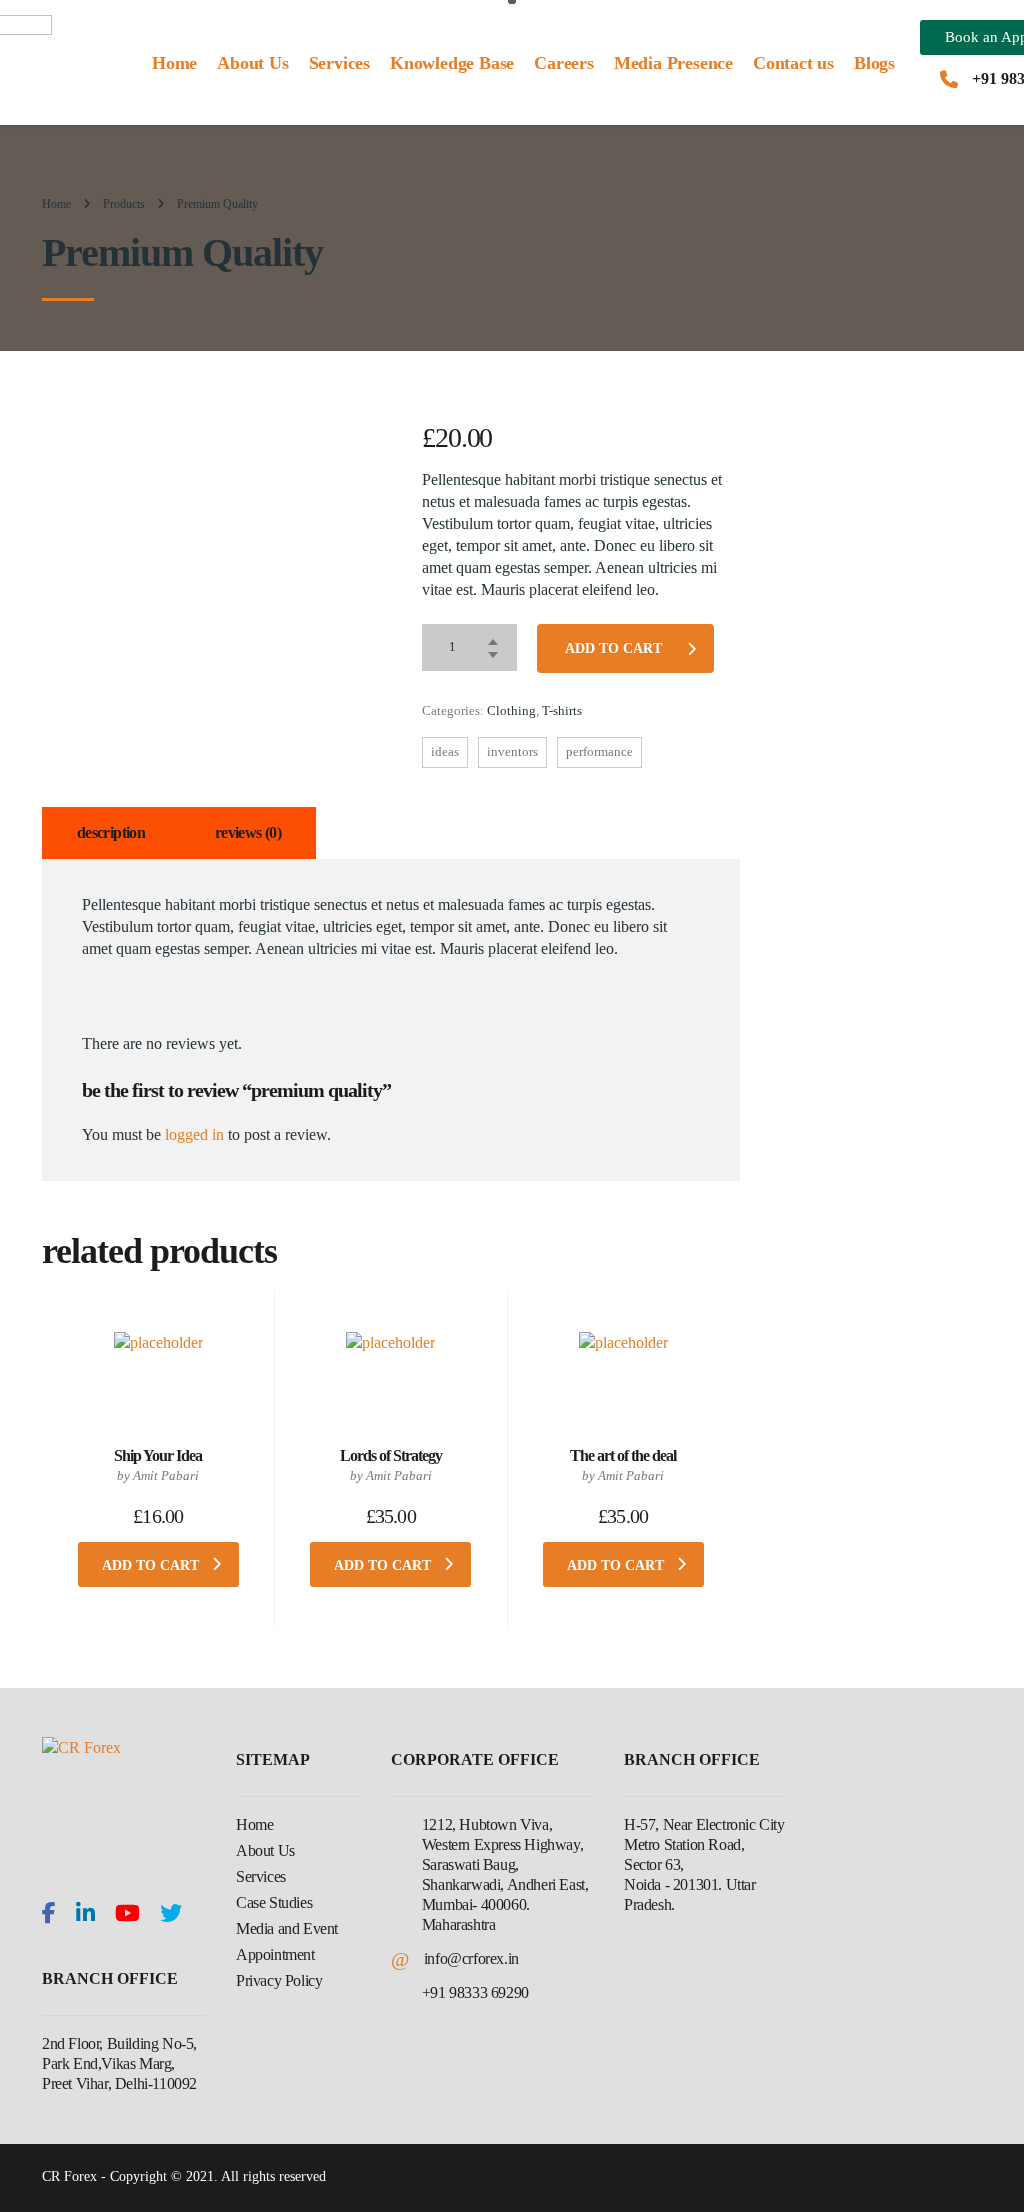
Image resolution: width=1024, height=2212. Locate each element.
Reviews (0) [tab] (248, 832)
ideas (445, 751)
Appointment (275, 1954)
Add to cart (613, 648)
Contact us (793, 63)
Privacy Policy (279, 1980)
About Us (252, 63)
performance (599, 751)
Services (339, 63)
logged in (194, 1134)
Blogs (874, 63)
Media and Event (287, 1928)
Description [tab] (111, 832)
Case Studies (274, 1902)
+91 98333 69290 (475, 1992)
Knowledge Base (452, 63)
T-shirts (562, 710)
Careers (564, 63)
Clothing (511, 710)
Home (174, 63)
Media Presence (673, 63)
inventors (512, 751)
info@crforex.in (471, 1958)
